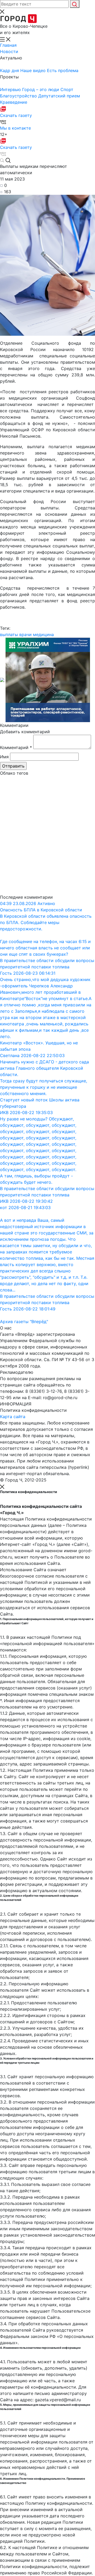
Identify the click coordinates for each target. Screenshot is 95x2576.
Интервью (11, 89)
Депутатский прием (59, 96)
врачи (25, 634)
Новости (9, 51)
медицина (43, 634)
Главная (8, 45)
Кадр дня (10, 70)
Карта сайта (13, 1417)
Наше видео (34, 70)
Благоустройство (19, 96)
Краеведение (14, 102)
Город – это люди (41, 89)
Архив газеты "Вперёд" (24, 1322)
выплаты (9, 634)
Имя (4, 757)
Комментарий (16, 747)
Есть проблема (63, 70)
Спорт (67, 89)
